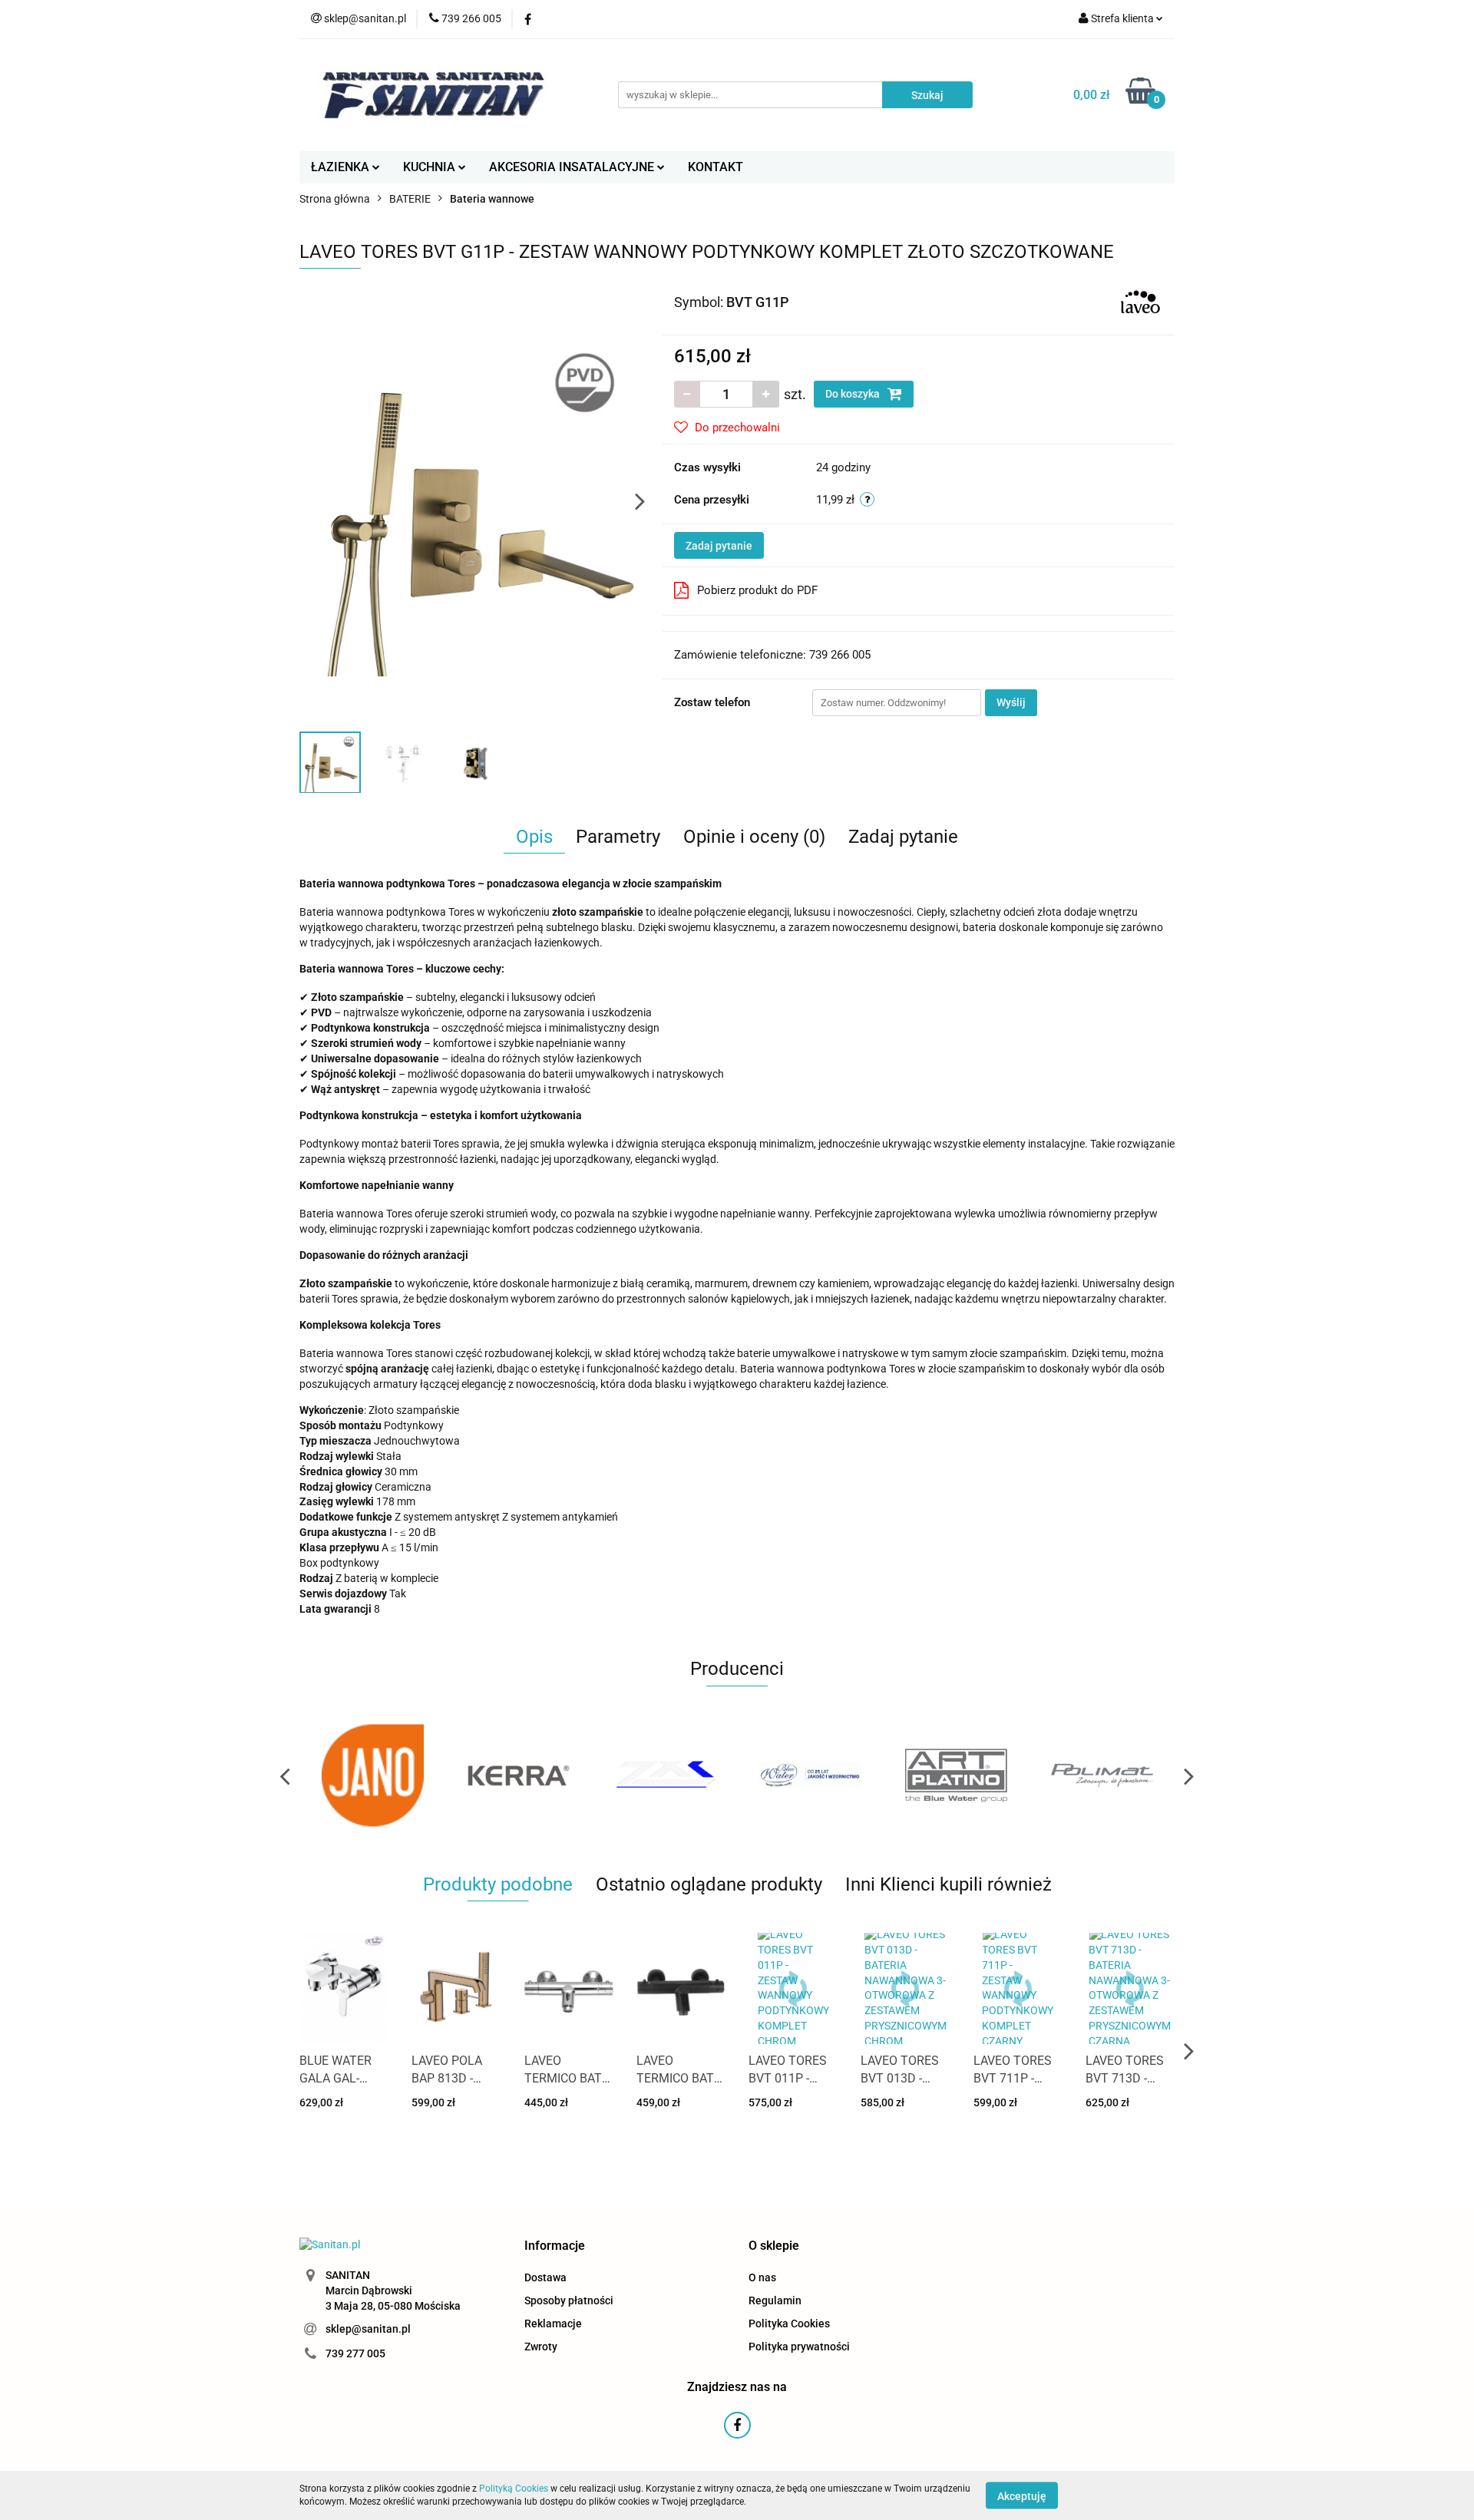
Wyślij (1011, 702)
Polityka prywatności (799, 2347)
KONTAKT (716, 167)
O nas (762, 2277)
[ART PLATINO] (956, 1775)
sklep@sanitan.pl (368, 2329)
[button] (555, 2246)
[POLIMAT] (1102, 1775)
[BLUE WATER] (810, 1775)
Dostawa (545, 2277)
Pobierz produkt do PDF (757, 590)
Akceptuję (1022, 2495)
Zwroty (541, 2347)
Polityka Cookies (789, 2323)
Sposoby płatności (569, 2300)
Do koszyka (854, 394)
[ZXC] (664, 1775)
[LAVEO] (1140, 301)
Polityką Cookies (514, 2489)
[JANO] (372, 1775)
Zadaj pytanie (719, 546)
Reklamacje (553, 2323)
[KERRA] (518, 1775)
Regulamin (775, 2300)
